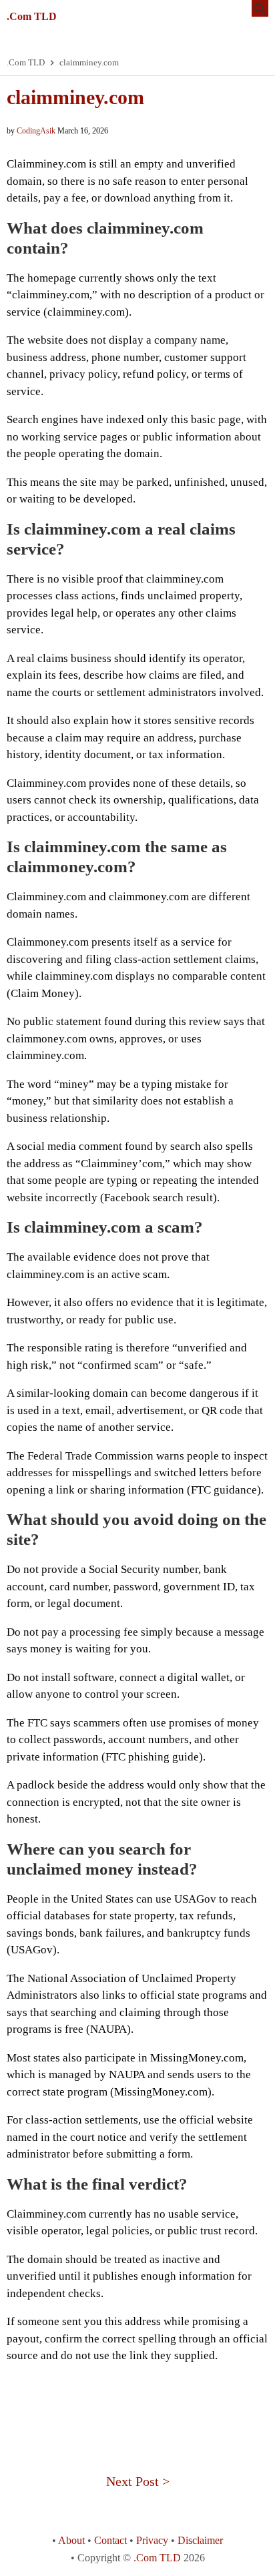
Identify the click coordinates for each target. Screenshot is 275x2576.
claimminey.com (75, 97)
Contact (110, 2540)
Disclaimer (200, 2540)
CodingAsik (36, 131)
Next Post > (138, 2481)
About (71, 2540)
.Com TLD (32, 16)
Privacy (152, 2540)
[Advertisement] (137, 2404)
